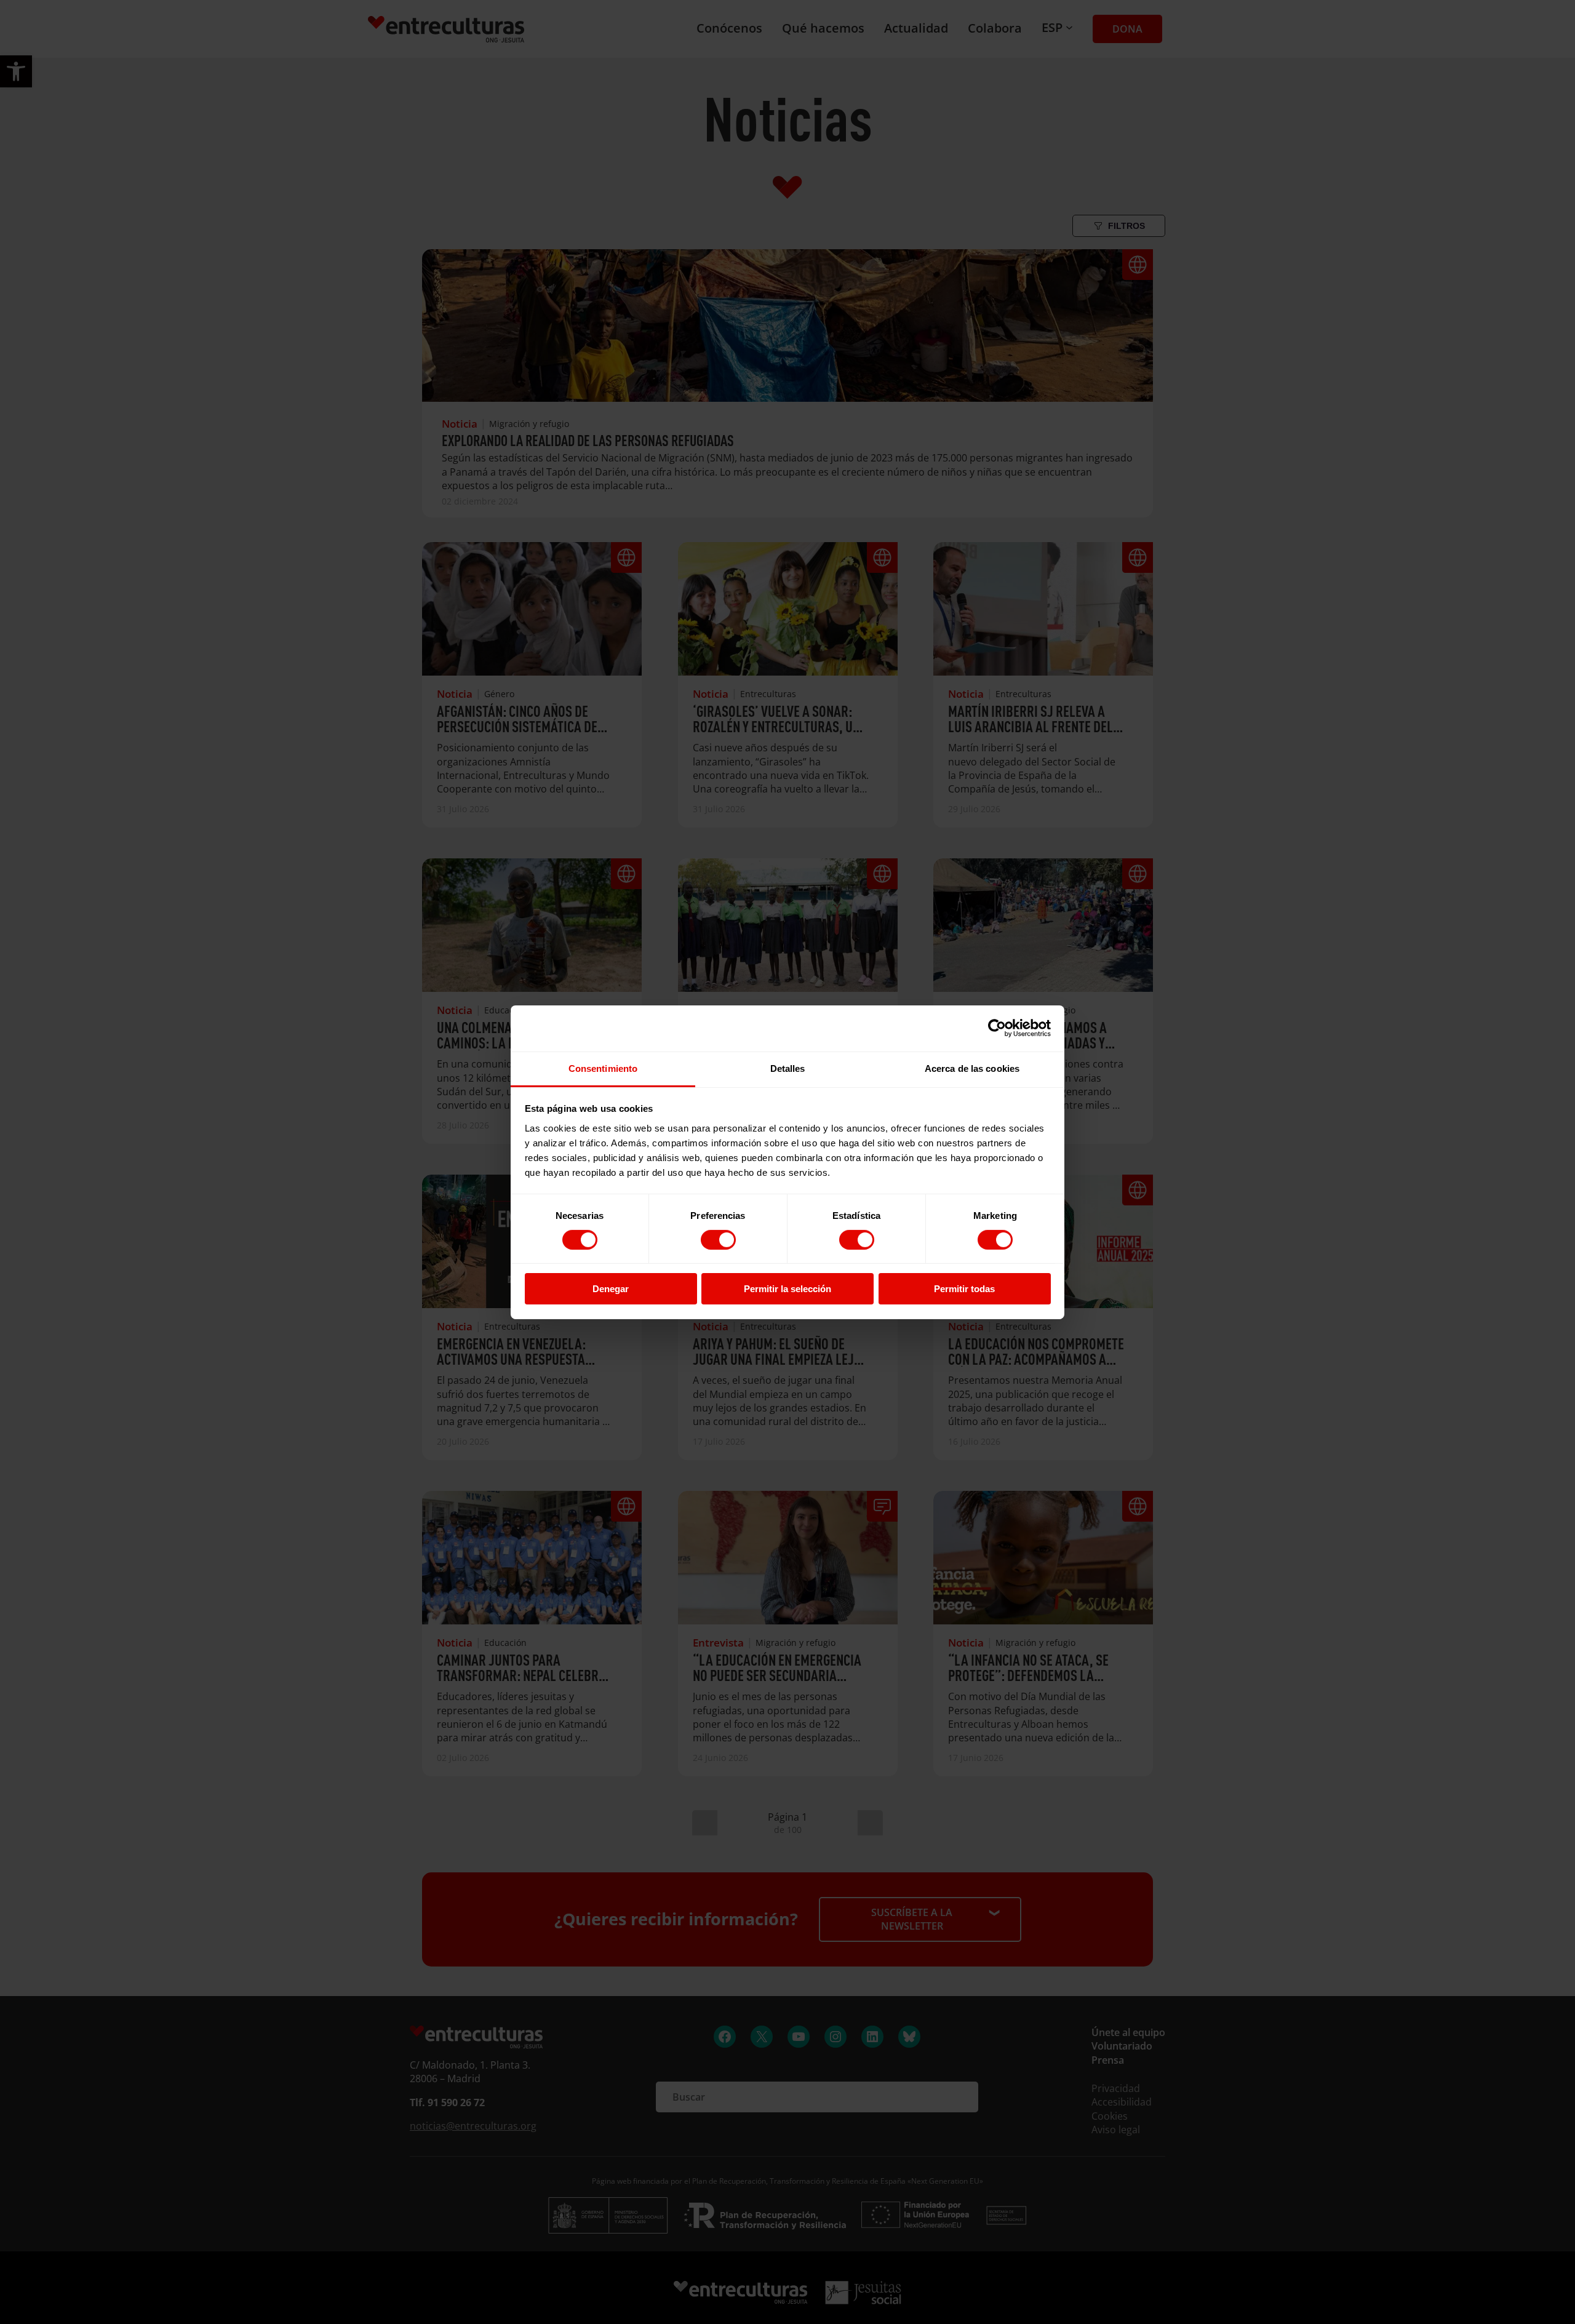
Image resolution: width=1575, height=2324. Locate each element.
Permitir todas (964, 1289)
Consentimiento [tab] (603, 1068)
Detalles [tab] (788, 1068)
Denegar (611, 1289)
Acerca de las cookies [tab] (972, 1068)
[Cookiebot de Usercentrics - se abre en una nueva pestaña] (997, 1028)
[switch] (718, 1240)
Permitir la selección (787, 1289)
